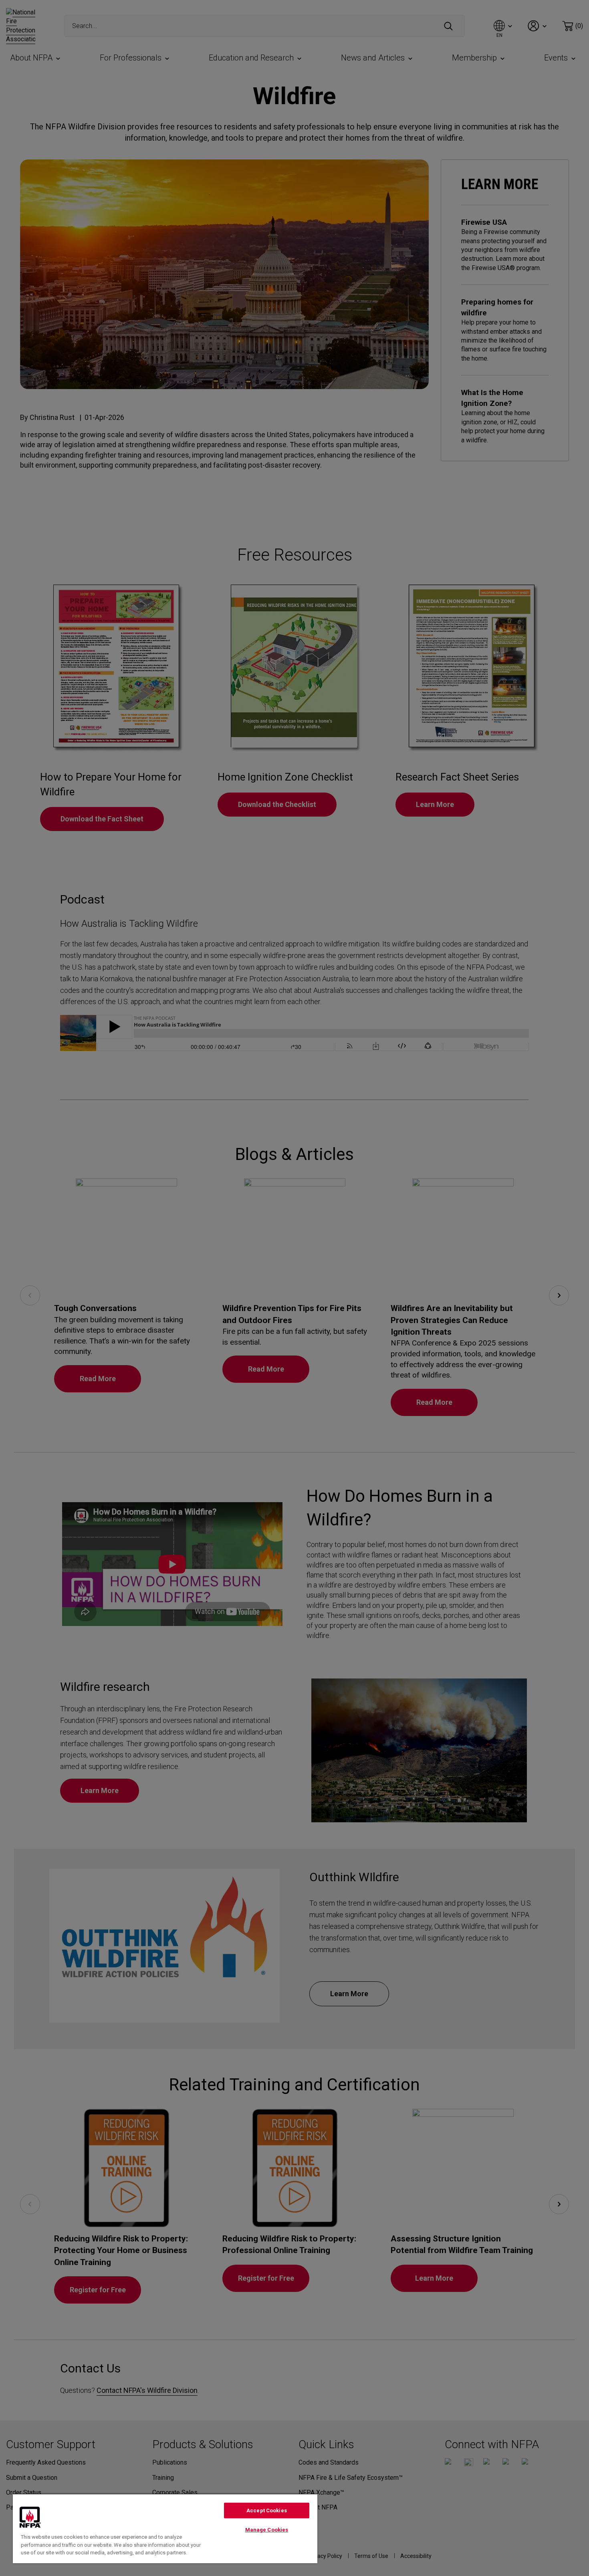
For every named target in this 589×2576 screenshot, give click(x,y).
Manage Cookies (267, 2530)
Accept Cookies (267, 2510)
